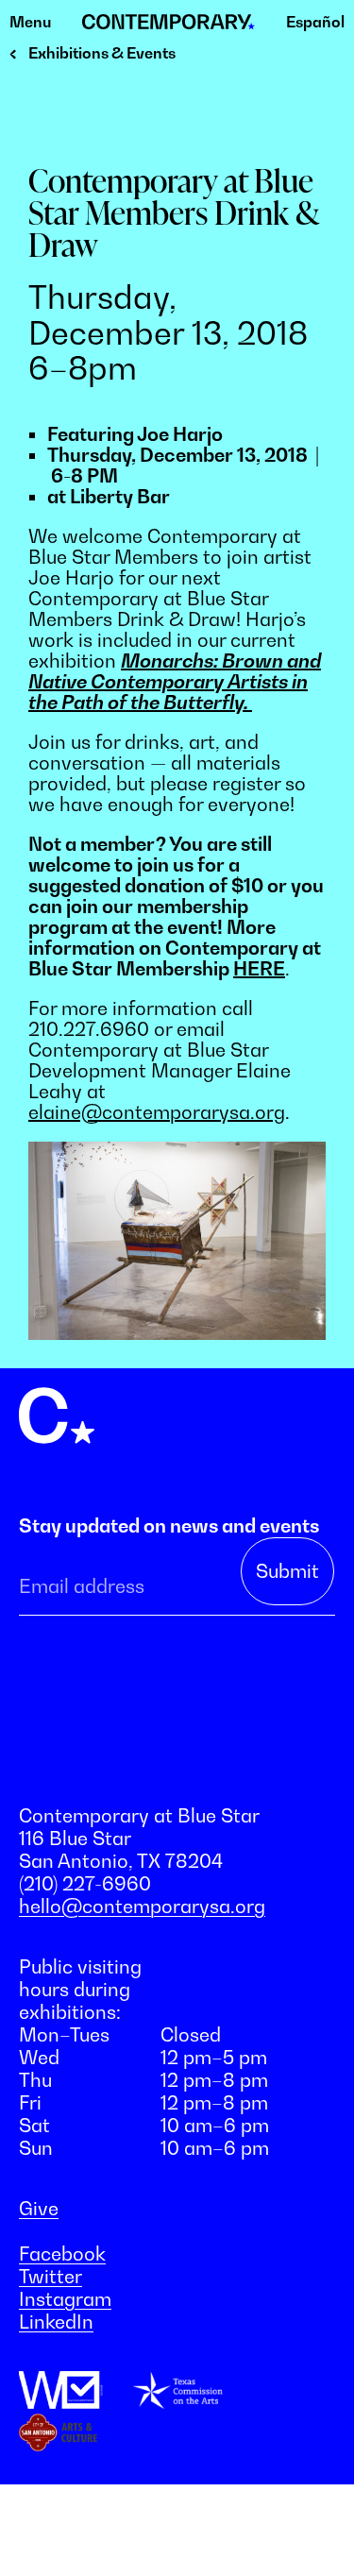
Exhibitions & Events (102, 53)
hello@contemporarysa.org (142, 1907)
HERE (259, 969)
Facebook (62, 2254)
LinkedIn (56, 2322)
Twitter (51, 2277)
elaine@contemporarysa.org (157, 1112)
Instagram (65, 2299)
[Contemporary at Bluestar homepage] (169, 23)
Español (315, 22)
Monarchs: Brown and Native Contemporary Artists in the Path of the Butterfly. (175, 682)
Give (39, 2209)
